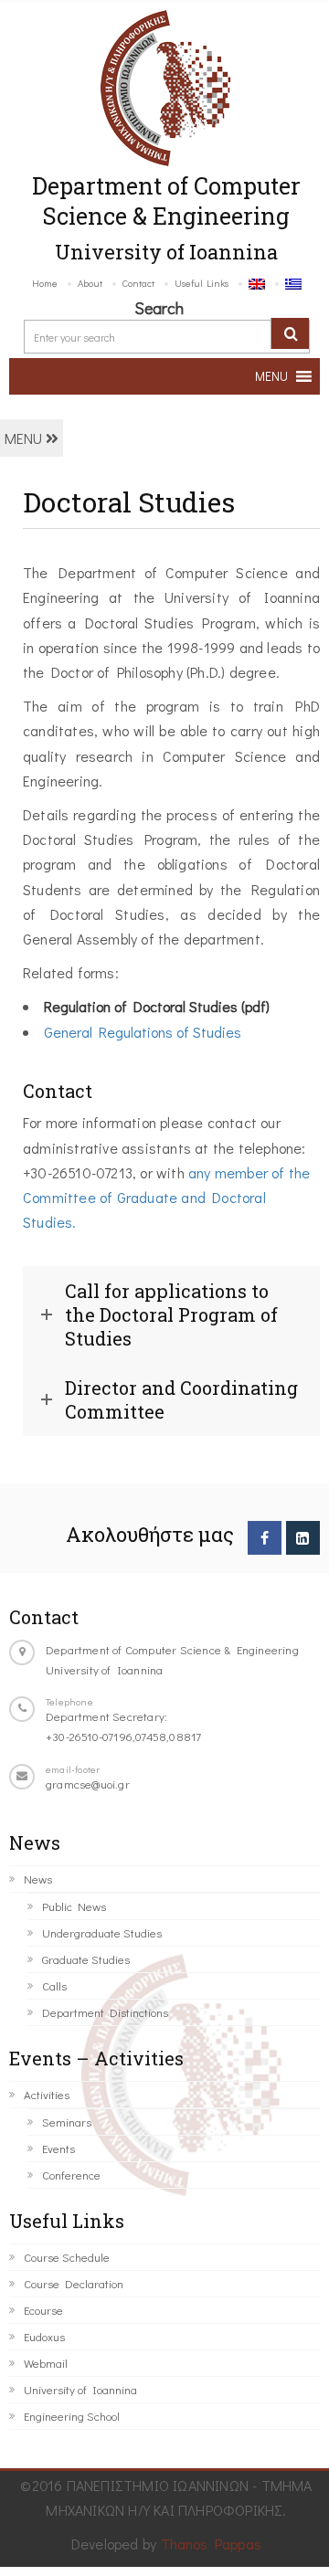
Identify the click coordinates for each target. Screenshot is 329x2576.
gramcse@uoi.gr (88, 1784)
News (38, 1879)
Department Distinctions (105, 2012)
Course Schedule (67, 2257)
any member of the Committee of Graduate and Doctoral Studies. (166, 1197)
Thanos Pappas (212, 2544)
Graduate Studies (86, 1959)
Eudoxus (44, 2336)
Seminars (67, 2122)
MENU (25, 438)
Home (45, 283)
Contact (138, 283)
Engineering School (72, 2416)
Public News (74, 1906)
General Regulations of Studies (143, 1032)
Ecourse (43, 2310)
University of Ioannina (80, 2389)
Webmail (46, 2363)
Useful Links (202, 283)
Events (58, 2148)
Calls (54, 1985)
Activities (47, 2094)
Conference (71, 2175)
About (90, 283)
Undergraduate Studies (102, 1932)
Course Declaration (74, 2283)
